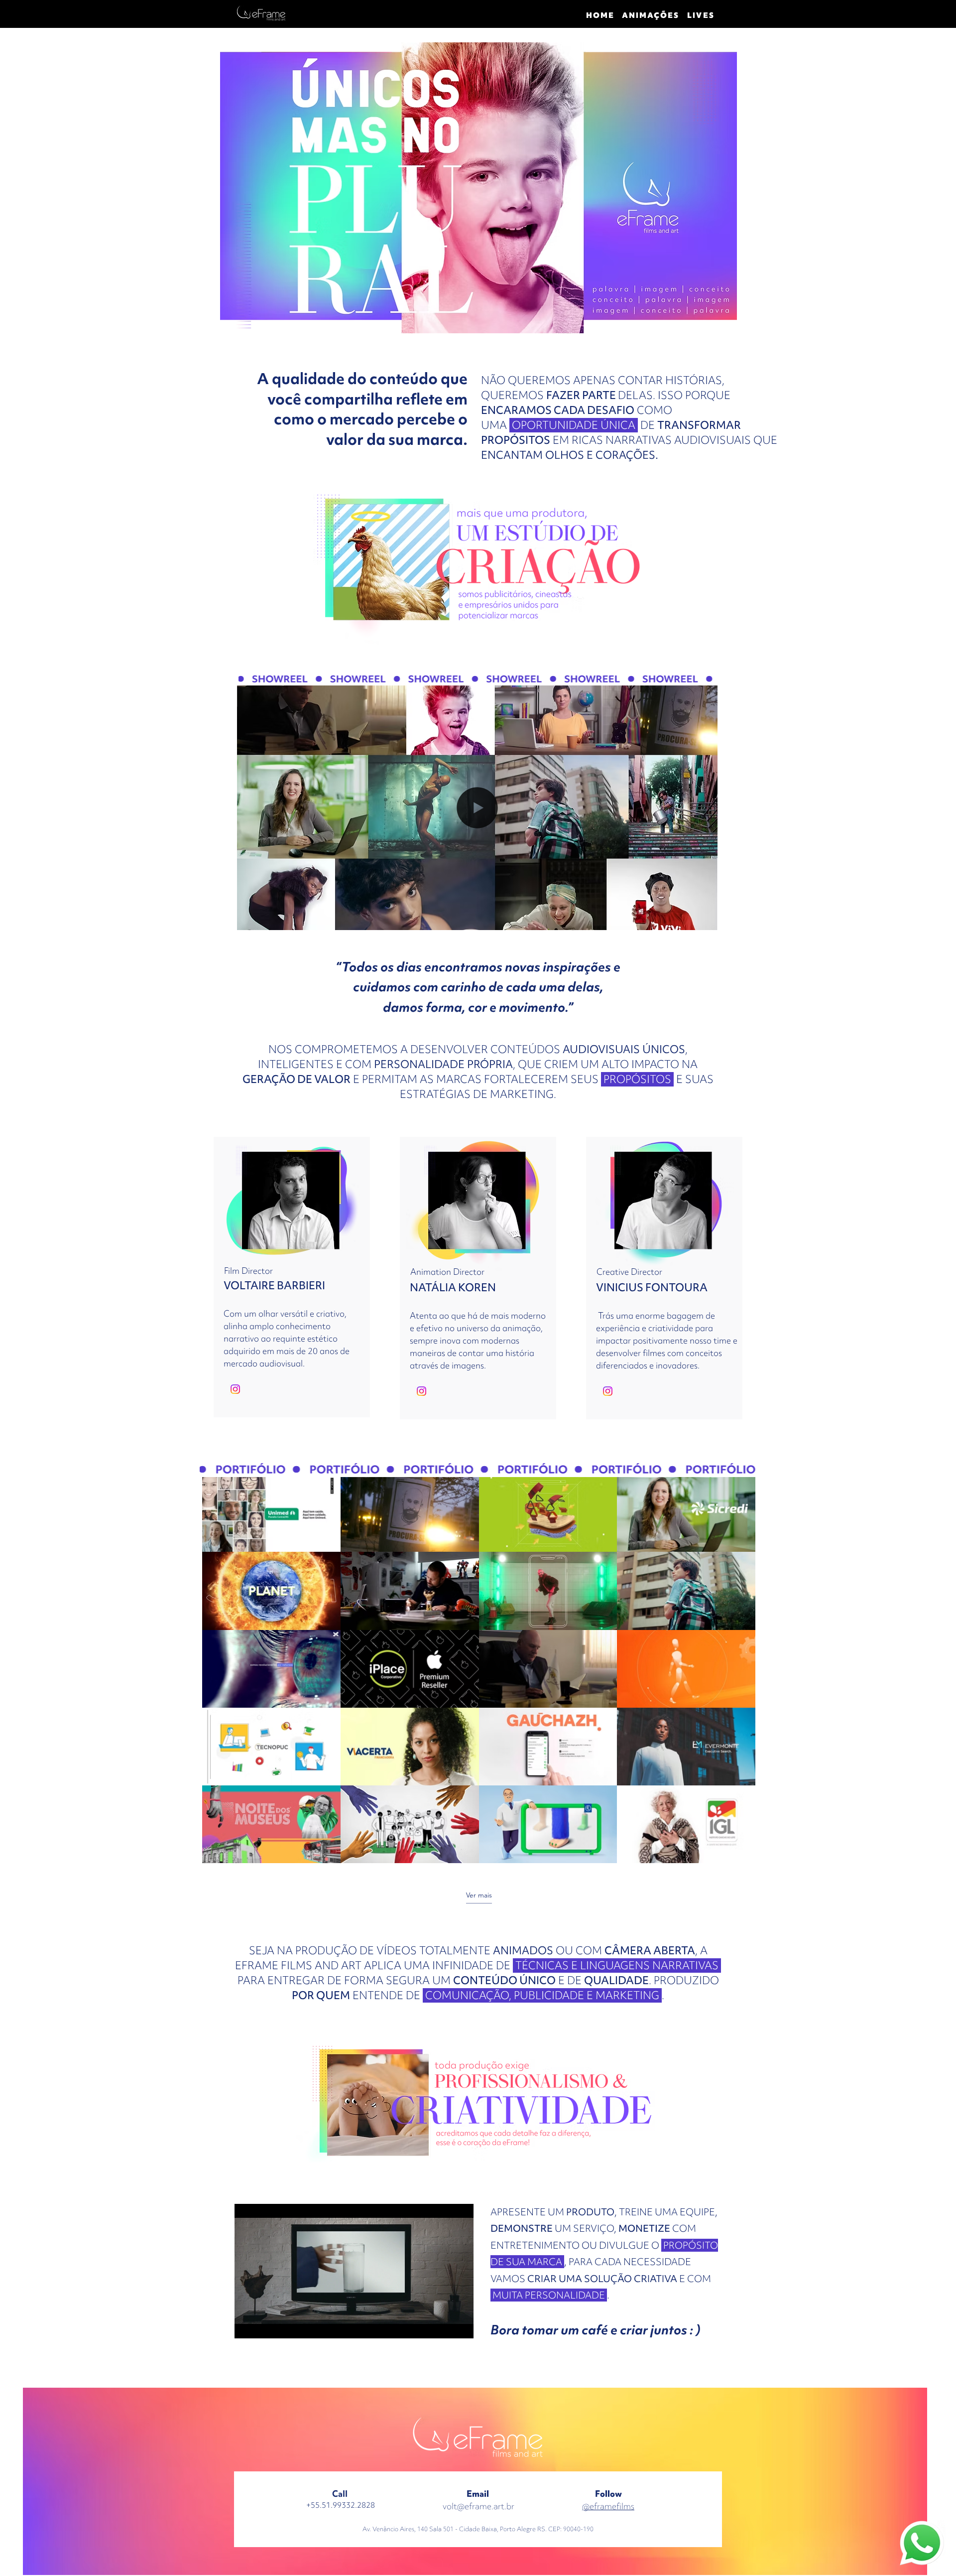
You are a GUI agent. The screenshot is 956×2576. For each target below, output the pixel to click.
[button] (705, 919)
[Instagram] (235, 1389)
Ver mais (479, 1895)
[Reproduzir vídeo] (271, 1513)
